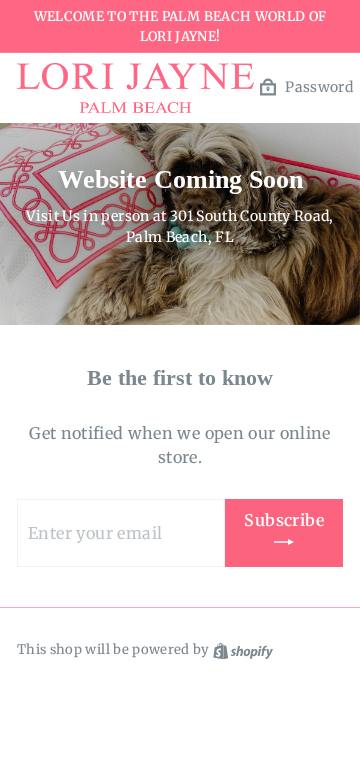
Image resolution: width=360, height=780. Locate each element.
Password (319, 87)
